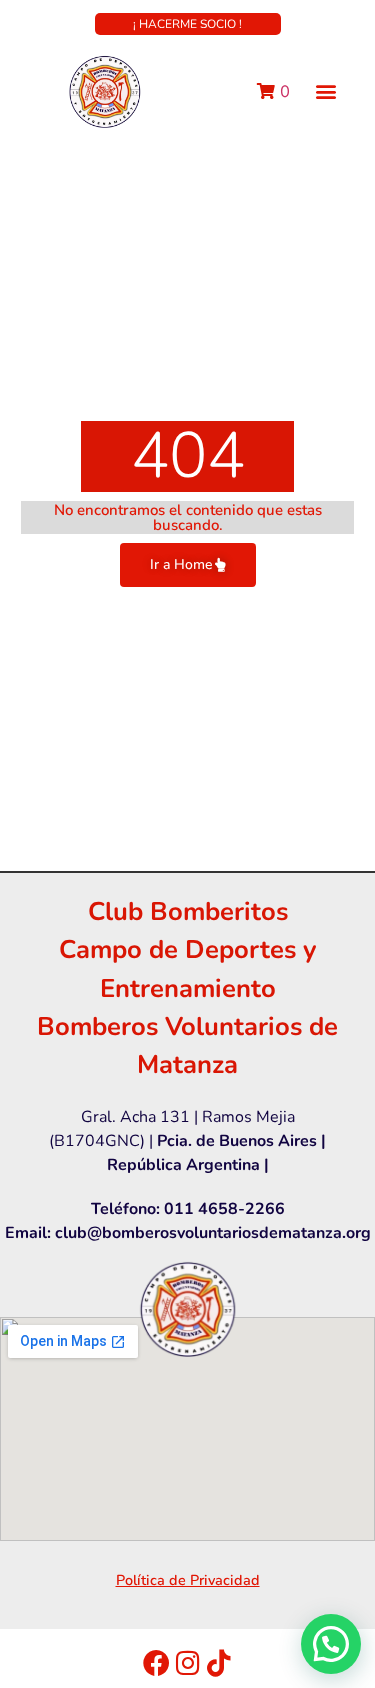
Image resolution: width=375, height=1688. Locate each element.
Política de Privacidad (188, 1580)
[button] (326, 91)
